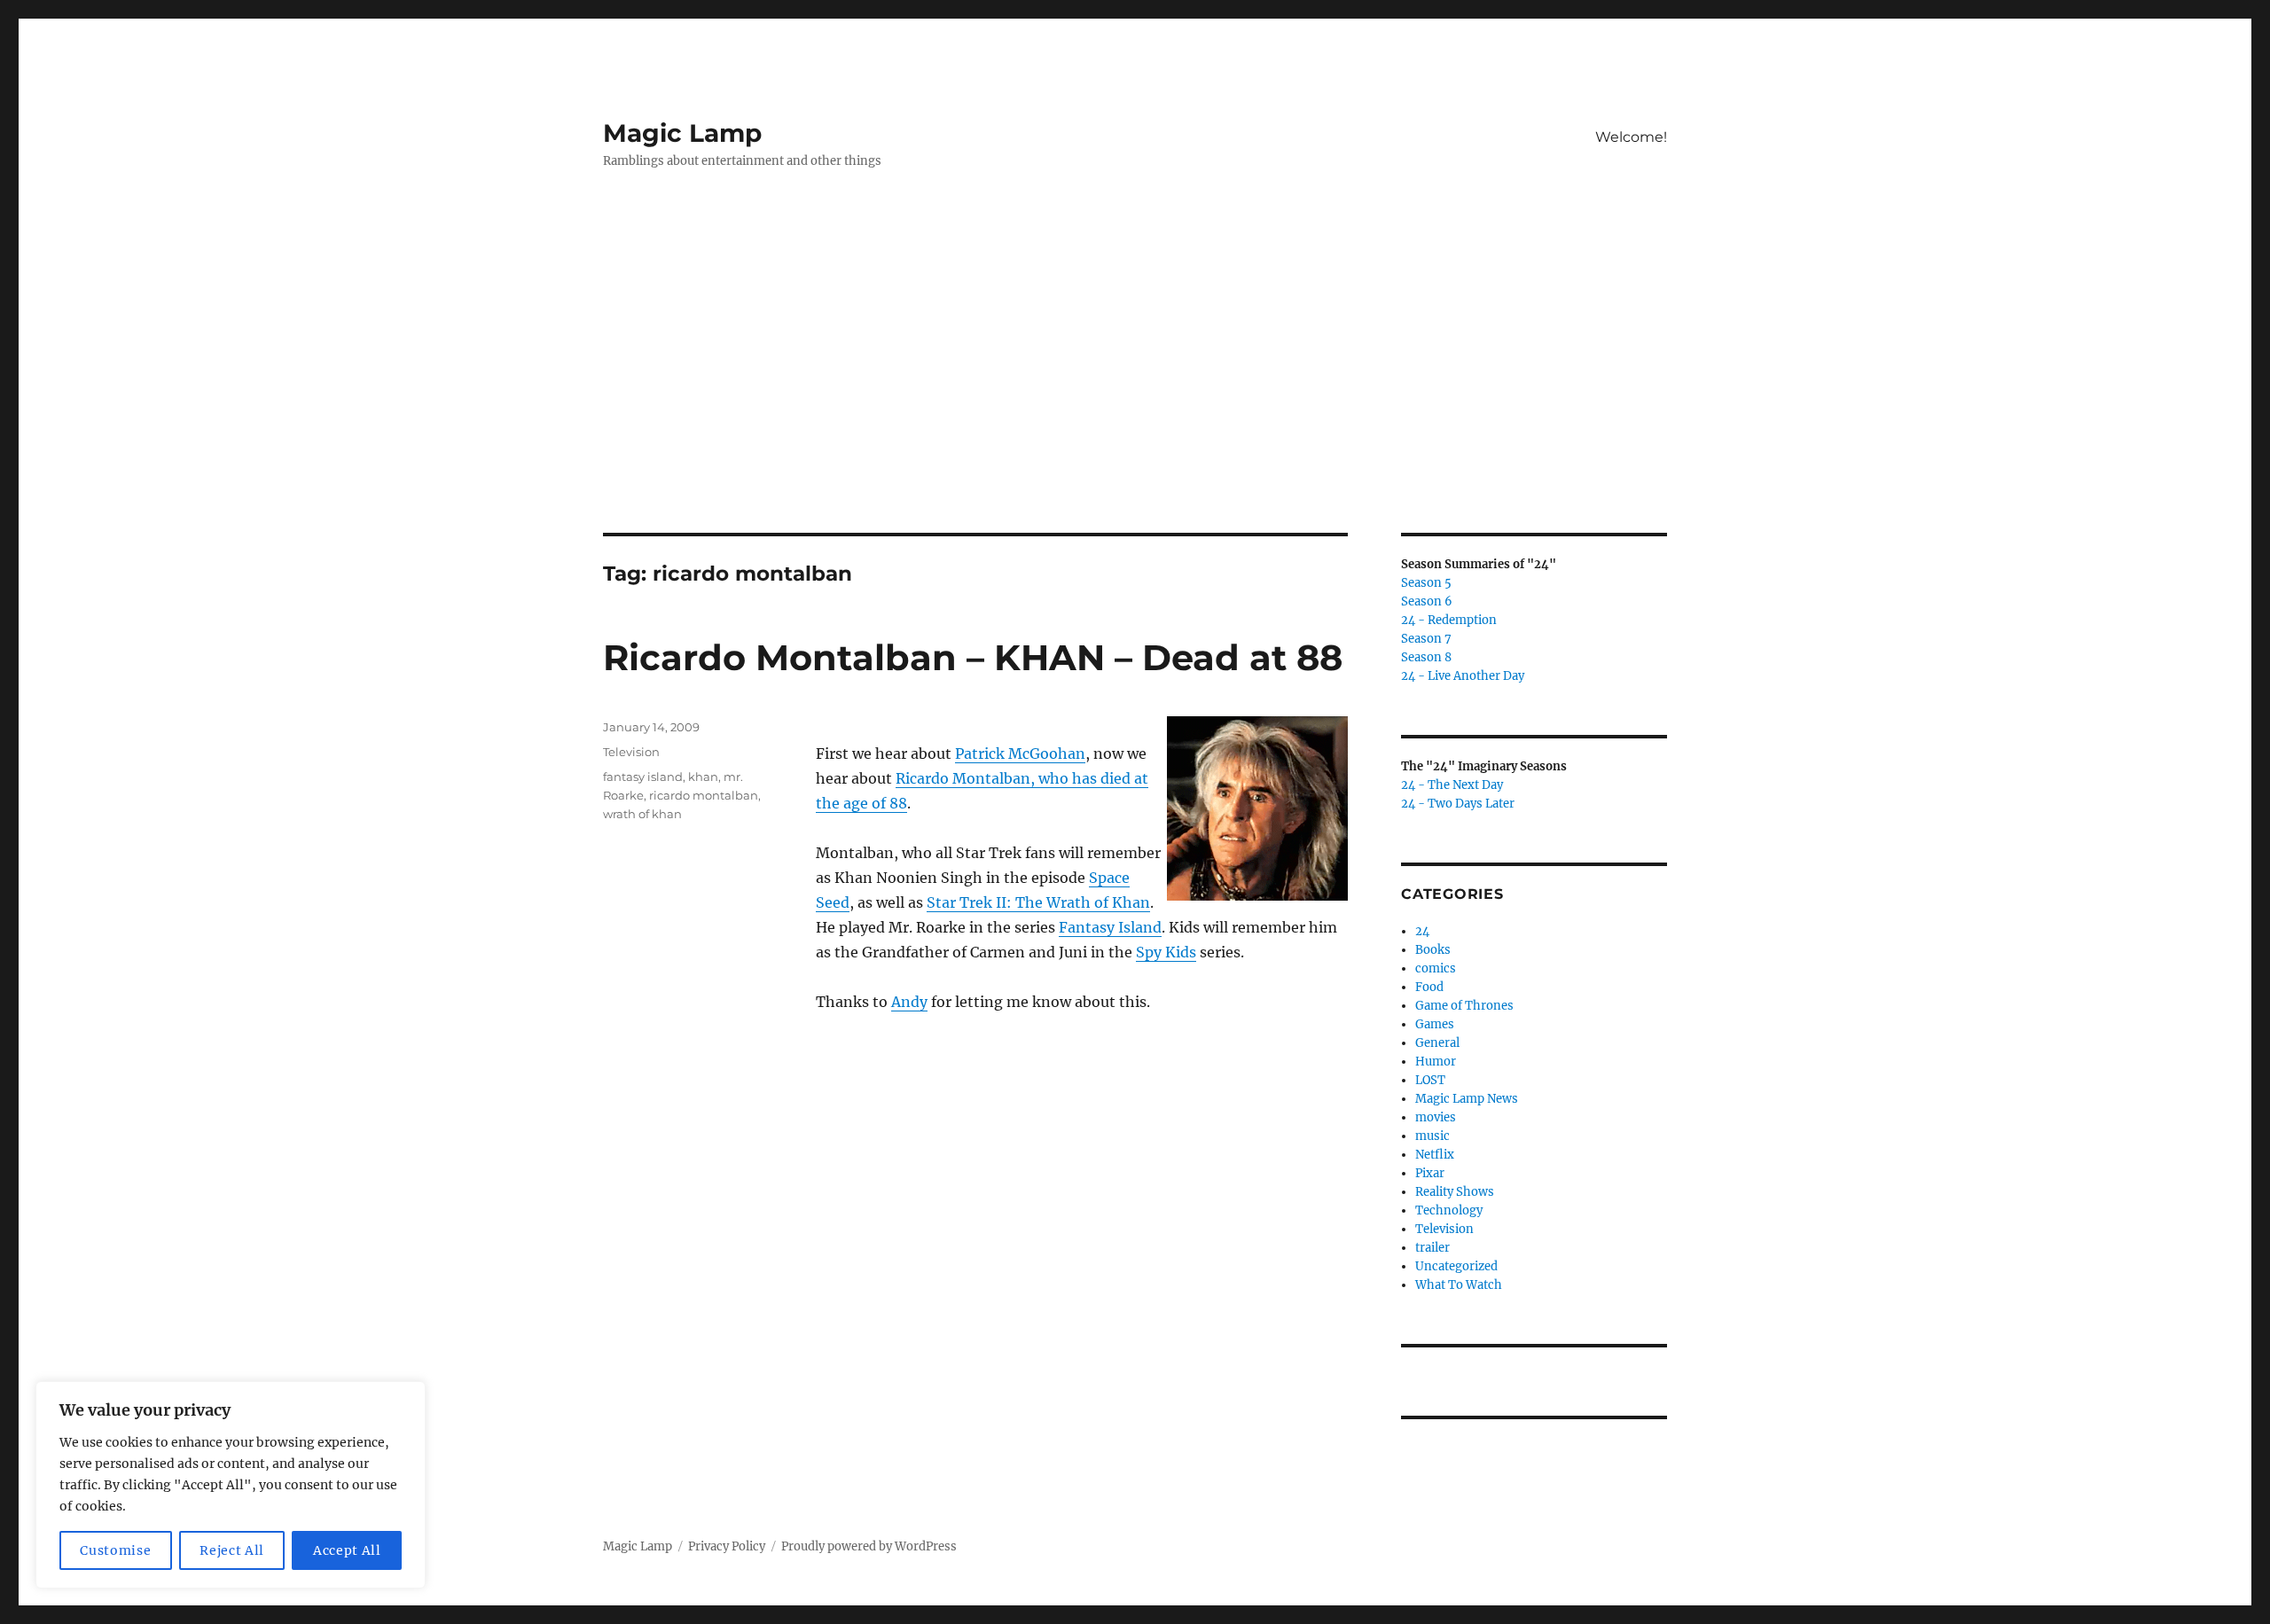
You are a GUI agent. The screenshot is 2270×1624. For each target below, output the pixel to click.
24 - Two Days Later (1458, 804)
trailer (1432, 1248)
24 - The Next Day (1452, 785)
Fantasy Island (1110, 927)
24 (1422, 931)
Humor (1436, 1062)
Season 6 (1427, 601)
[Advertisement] (1135, 402)
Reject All (232, 1550)
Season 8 (1426, 657)
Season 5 (1426, 583)
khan (703, 777)
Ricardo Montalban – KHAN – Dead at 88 (973, 657)
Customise (115, 1550)
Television (631, 752)
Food (1429, 987)
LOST (1430, 1080)
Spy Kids (1166, 952)
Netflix (1435, 1155)
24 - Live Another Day (1463, 676)
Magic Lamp (682, 133)
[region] (231, 1485)
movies (1436, 1117)
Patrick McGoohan (1020, 753)
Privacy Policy (727, 1546)
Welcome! (1631, 137)
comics (1436, 968)
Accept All (347, 1550)
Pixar (1430, 1173)
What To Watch (1459, 1285)
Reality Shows (1455, 1192)
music (1432, 1136)
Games (1435, 1024)
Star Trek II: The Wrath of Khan (1038, 902)
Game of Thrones (1464, 1006)
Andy (909, 1002)
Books (1433, 950)
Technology (1449, 1210)
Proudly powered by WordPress (869, 1546)
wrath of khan (642, 814)
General (1437, 1043)
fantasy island (643, 777)
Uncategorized (1456, 1266)
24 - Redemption (1449, 620)
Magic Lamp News (1467, 1099)
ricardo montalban (704, 795)
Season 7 (1426, 639)
